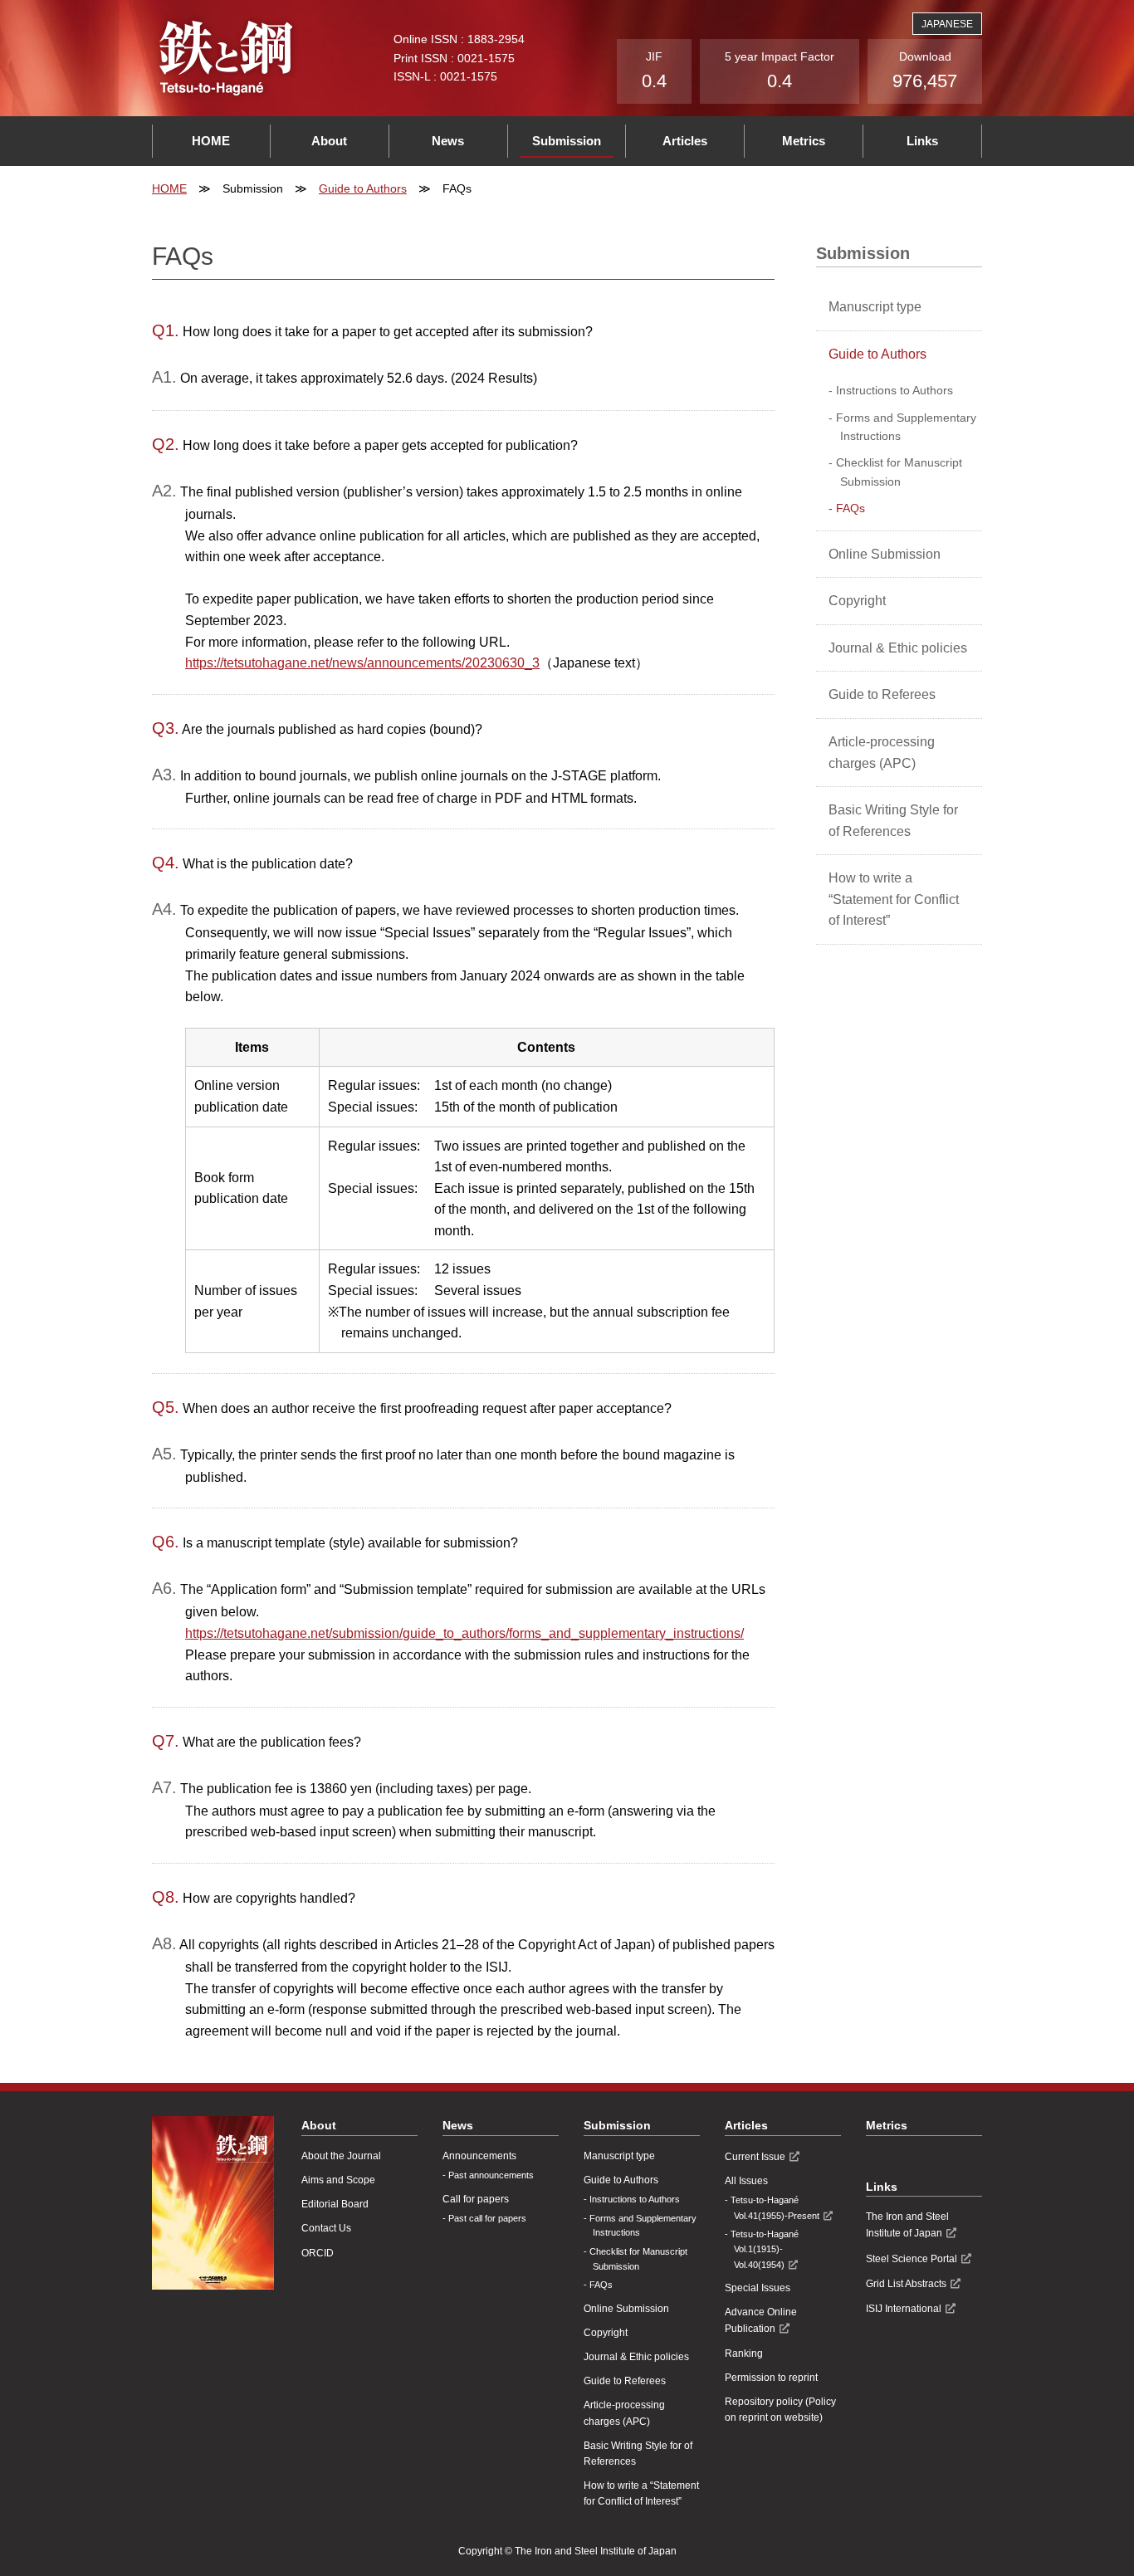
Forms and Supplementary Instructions (906, 427)
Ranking (744, 2354)
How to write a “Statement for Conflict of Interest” (894, 899)
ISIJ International (904, 2309)
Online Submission (885, 554)
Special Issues (758, 2288)
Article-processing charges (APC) (882, 753)
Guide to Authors (363, 188)
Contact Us (326, 2228)
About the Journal (341, 2156)
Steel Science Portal (912, 2259)
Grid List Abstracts (906, 2284)
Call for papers (476, 2199)
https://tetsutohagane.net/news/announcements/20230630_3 (362, 663)
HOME (211, 141)
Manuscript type (875, 307)
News (448, 141)
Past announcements (491, 2175)
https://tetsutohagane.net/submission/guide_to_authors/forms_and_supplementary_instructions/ (464, 1633)
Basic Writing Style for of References (893, 821)
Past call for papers (487, 2218)
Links (922, 141)
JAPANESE (947, 24)
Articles (685, 141)
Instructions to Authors (894, 390)
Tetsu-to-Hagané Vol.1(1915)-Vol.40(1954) (765, 2249)
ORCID (318, 2253)
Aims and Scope (338, 2180)
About (329, 141)
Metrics (804, 141)
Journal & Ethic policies (898, 648)
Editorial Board (335, 2204)
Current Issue (755, 2157)
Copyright (857, 601)
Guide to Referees (882, 694)
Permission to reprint (771, 2378)
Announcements (479, 2156)
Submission (567, 141)
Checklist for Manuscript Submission (899, 472)
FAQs (850, 508)
